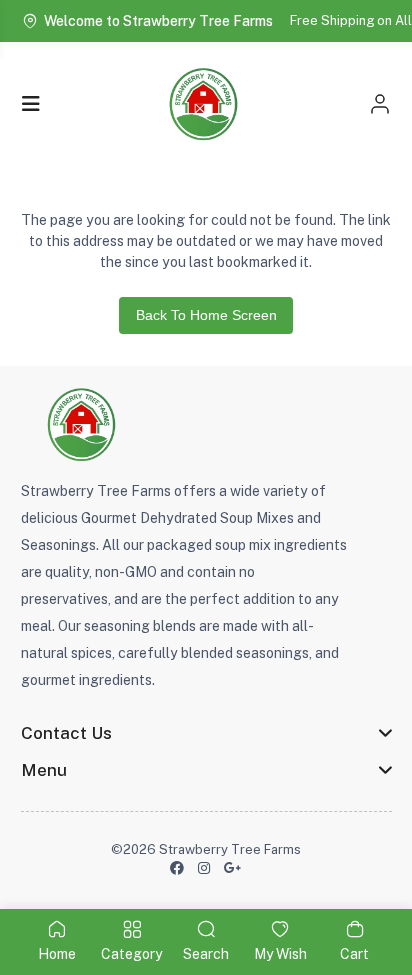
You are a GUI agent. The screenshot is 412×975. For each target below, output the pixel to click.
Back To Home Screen (206, 315)
